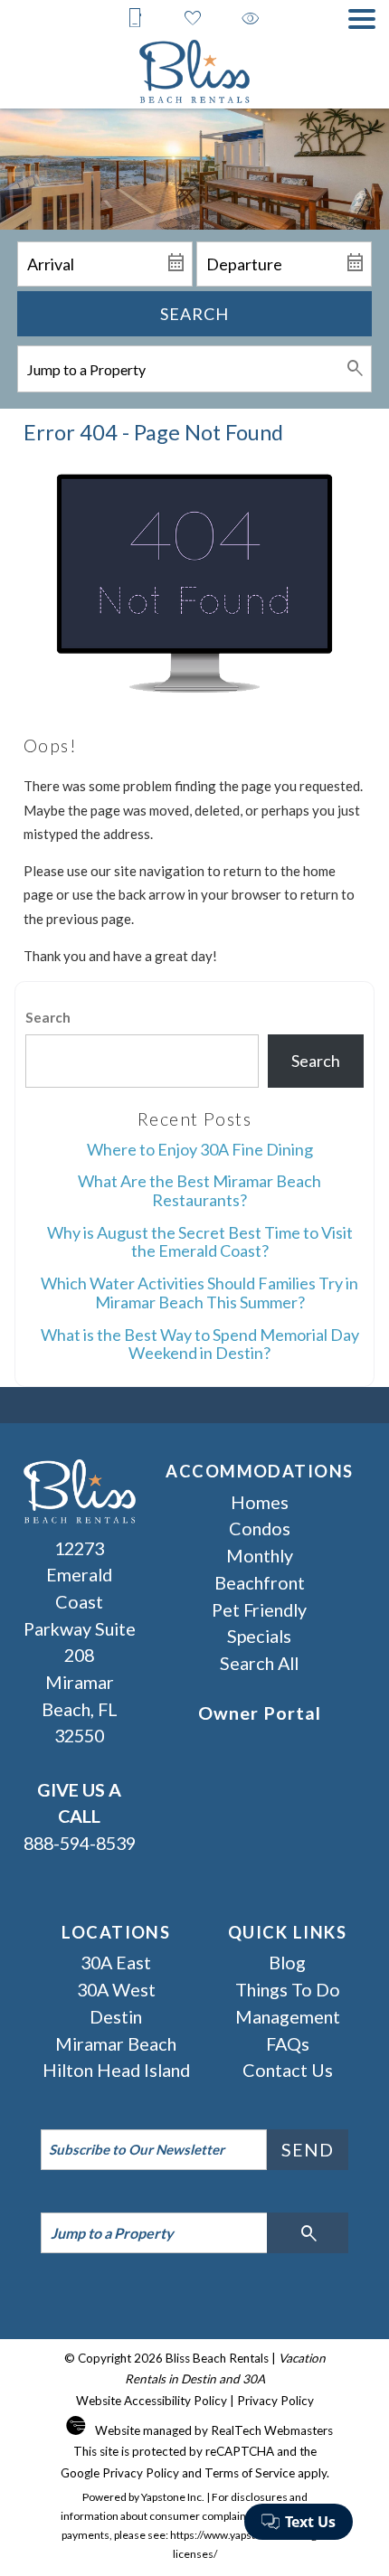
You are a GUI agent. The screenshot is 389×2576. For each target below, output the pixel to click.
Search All (259, 1663)
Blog (287, 1962)
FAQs (288, 2043)
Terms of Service (250, 2473)
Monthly (260, 1555)
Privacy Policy (275, 2401)
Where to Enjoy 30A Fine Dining (200, 1149)
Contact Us (288, 2070)
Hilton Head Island (116, 2070)
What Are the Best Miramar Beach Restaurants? (199, 1190)
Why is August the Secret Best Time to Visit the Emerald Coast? (200, 1242)
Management (288, 2016)
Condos (260, 1528)
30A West (116, 1989)
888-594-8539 (80, 1816)
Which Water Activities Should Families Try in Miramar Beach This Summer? (199, 1293)
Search (194, 314)
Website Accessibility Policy (152, 2401)
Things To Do (288, 1989)
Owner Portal (260, 1713)
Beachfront (260, 1582)
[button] (362, 19)
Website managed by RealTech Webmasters (214, 2430)
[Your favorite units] (193, 18)
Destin (116, 2016)
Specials (259, 1636)
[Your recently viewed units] (251, 18)
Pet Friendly (259, 1609)
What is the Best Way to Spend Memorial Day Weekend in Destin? (200, 1344)
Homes (260, 1502)
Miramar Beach (116, 2043)
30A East (116, 1962)
